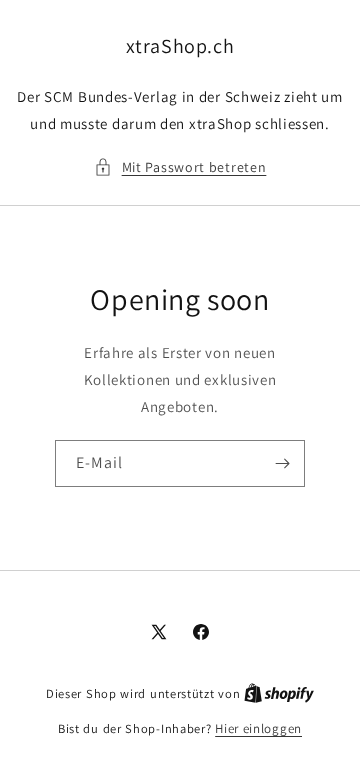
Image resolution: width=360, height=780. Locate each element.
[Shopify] (279, 693)
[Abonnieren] (282, 463)
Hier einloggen (258, 728)
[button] (180, 167)
